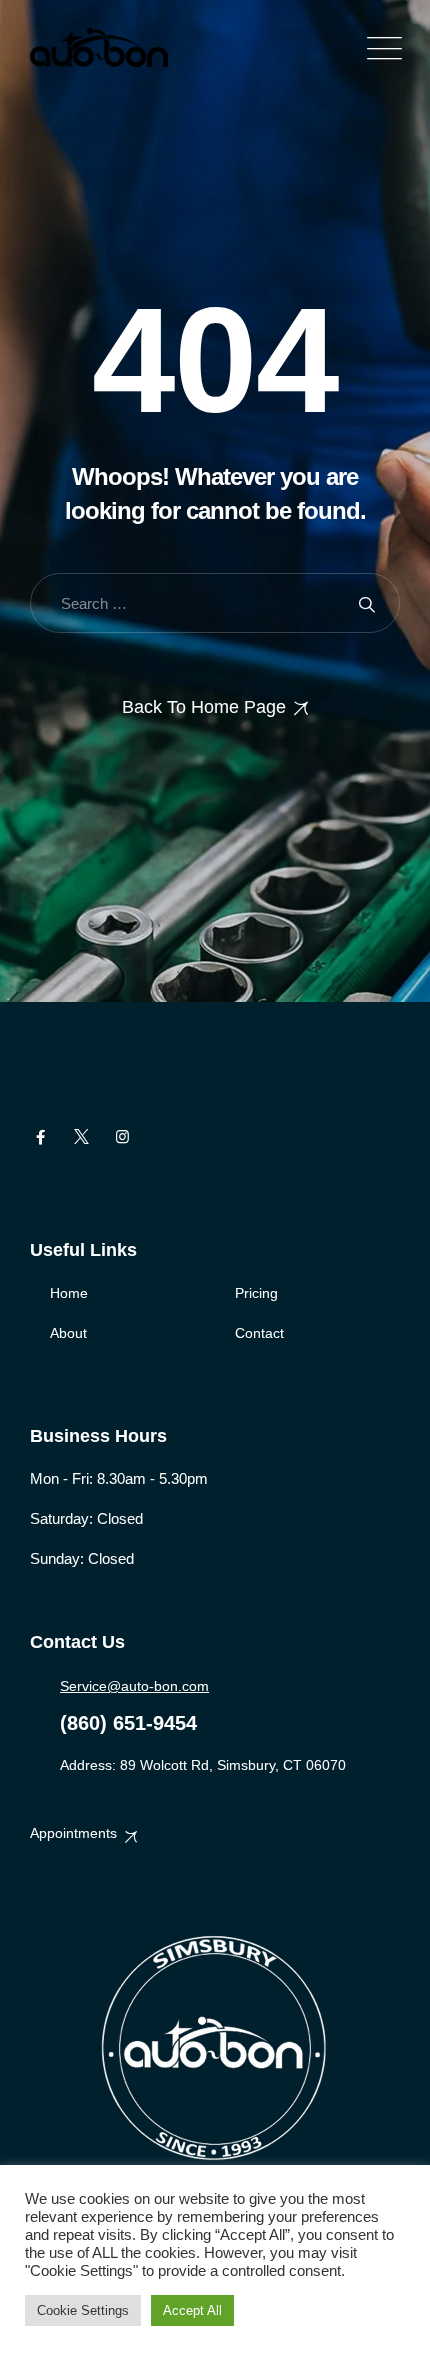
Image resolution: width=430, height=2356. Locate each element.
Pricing (256, 1293)
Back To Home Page (204, 707)
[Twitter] (81, 1137)
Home (69, 1293)
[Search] (367, 603)
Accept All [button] (192, 2310)
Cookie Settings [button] (83, 2310)
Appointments (73, 1833)
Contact (259, 1333)
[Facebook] (40, 1137)
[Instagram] (122, 1137)
